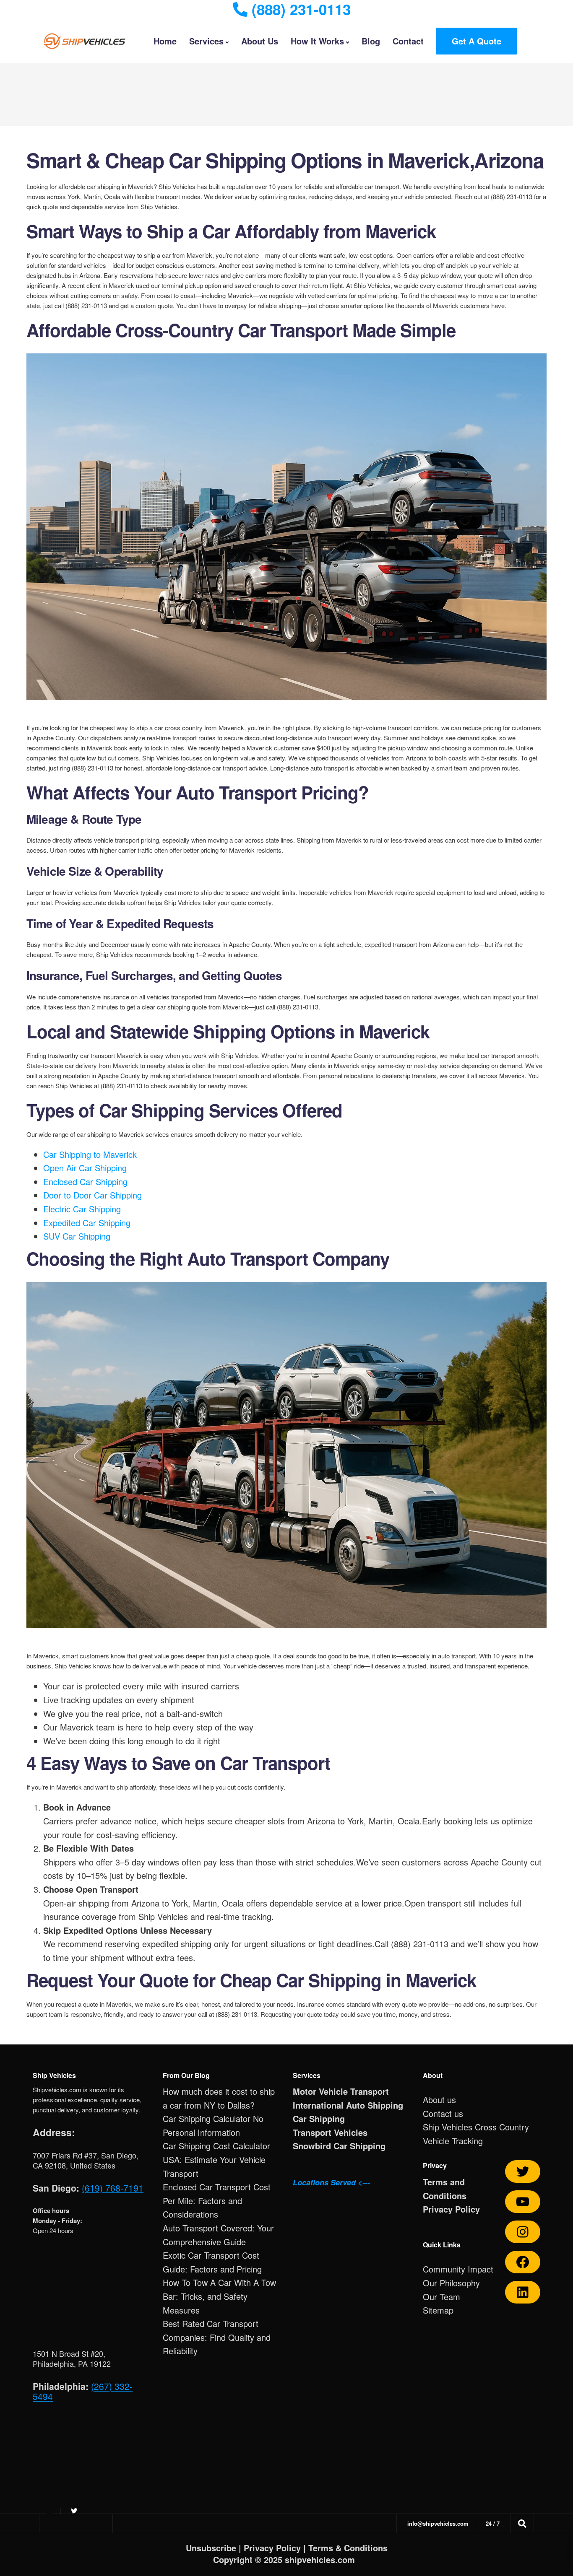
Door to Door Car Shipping (92, 1195)
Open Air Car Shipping (85, 1168)
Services (206, 41)
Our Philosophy (451, 2283)
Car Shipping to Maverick (90, 1154)
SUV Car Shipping (77, 1236)
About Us (260, 41)
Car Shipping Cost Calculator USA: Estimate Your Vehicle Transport (216, 2159)
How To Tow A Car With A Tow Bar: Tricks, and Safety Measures (219, 2296)
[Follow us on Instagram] (523, 2232)
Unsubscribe (211, 2548)
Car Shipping (319, 2118)
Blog (371, 41)
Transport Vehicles (330, 2132)
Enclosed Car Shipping (85, 1182)
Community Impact (458, 2269)
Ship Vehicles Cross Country (476, 2127)
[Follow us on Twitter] (523, 2171)
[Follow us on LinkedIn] (523, 2292)
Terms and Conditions (445, 2189)
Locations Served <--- (331, 2182)
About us (439, 2100)
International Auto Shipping (348, 2105)
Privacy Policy (451, 2209)
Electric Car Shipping (82, 1209)
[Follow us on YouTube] (523, 2202)
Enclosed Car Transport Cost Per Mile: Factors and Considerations (217, 2200)
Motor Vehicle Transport (341, 2091)
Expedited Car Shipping (87, 1223)
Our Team (441, 2297)
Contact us (443, 2113)
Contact (408, 41)
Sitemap (438, 2310)
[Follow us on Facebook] (523, 2262)
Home (165, 41)
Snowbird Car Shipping (339, 2146)
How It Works (317, 41)
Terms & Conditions (348, 2548)
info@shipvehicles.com (438, 2523)
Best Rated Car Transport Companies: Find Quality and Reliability (217, 2337)
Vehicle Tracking (453, 2141)
